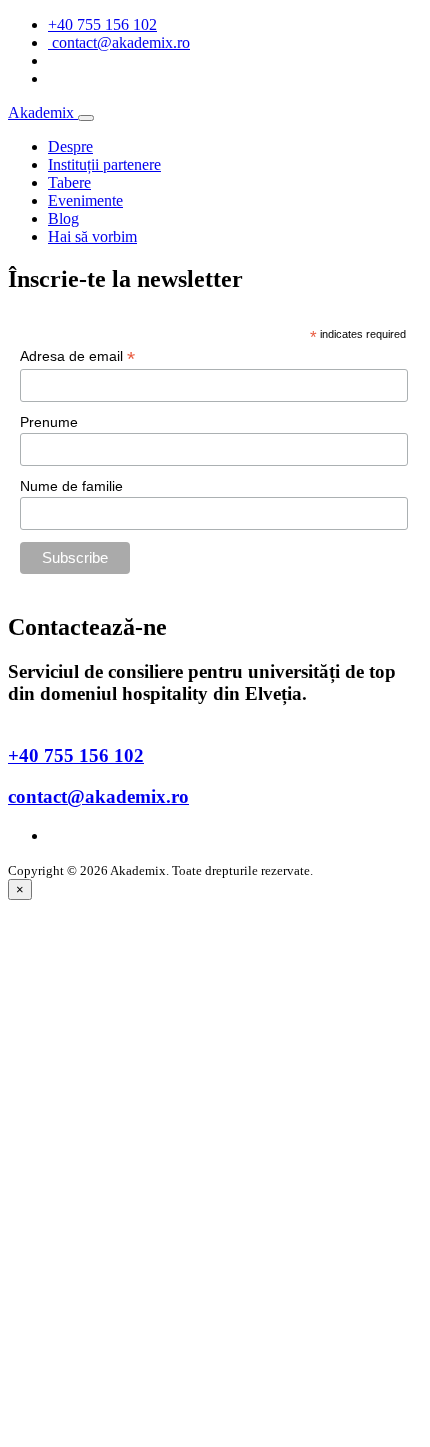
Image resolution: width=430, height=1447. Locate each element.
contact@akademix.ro (98, 796)
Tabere (69, 182)
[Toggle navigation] (86, 118)
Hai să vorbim (92, 236)
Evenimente (85, 200)
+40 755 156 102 (102, 24)
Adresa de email (77, 356)
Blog (63, 218)
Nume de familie (71, 486)
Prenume (49, 422)
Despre (70, 146)
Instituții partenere (104, 164)
